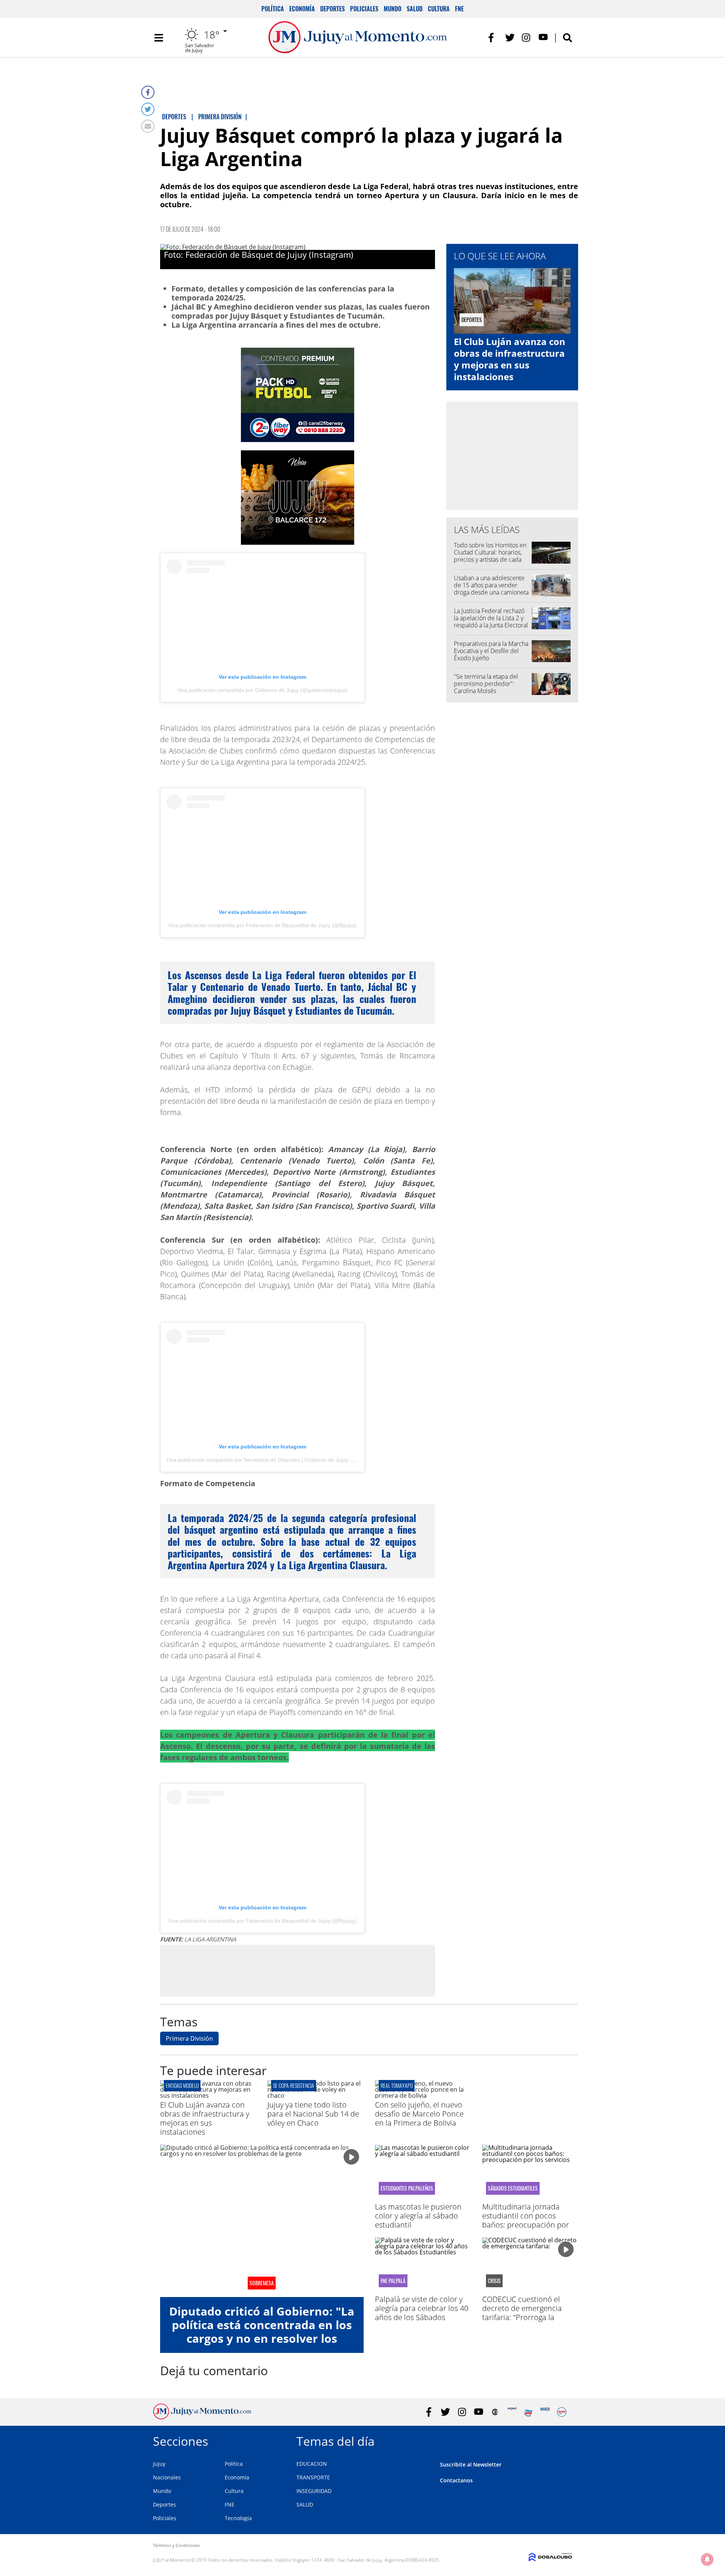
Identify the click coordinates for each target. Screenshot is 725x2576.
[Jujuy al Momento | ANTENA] (512, 2412)
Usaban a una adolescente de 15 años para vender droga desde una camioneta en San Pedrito (491, 589)
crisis (494, 2281)
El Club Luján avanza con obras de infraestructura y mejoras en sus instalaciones (510, 359)
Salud (415, 9)
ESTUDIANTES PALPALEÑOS (407, 2188)
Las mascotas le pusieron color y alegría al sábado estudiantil (418, 2216)
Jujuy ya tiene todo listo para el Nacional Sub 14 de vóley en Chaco (313, 2114)
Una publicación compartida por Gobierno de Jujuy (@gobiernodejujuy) (262, 690)
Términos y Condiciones (176, 2545)
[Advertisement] (298, 1971)
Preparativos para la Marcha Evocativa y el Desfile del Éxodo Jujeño (491, 651)
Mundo (393, 9)
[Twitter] (148, 109)
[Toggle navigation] (159, 38)
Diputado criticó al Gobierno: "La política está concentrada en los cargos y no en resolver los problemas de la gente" (262, 2332)
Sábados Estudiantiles (513, 2188)
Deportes (332, 9)
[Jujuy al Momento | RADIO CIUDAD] (562, 2412)
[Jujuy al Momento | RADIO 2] (545, 2412)
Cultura (439, 9)
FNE (459, 9)
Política (273, 9)
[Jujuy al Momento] (202, 2417)
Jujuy (159, 2464)
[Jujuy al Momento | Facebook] (493, 38)
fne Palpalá (393, 2281)
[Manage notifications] (707, 2559)
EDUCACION (312, 2464)
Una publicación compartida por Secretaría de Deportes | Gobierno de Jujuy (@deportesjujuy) (279, 1460)
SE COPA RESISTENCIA (294, 2085)
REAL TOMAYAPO (397, 2085)
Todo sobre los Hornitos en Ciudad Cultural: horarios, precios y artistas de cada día (490, 556)
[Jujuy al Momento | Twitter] (510, 38)
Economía (302, 9)
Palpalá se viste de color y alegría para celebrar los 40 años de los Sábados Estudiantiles (422, 2313)
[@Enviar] (148, 126)
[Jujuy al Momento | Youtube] (543, 38)
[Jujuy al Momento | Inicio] (564, 2440)
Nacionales (167, 2477)
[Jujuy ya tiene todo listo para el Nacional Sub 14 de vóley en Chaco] (315, 2095)
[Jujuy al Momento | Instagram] (527, 38)
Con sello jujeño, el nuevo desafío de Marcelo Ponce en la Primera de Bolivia (419, 2114)
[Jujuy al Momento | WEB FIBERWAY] (528, 2412)
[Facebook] (148, 92)
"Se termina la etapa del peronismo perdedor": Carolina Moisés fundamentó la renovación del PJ (489, 691)
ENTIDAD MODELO (182, 2085)
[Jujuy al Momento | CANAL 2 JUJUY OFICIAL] (495, 2412)
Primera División (189, 2038)
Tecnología (238, 2518)
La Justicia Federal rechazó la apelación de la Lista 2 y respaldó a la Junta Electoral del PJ (491, 622)
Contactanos (456, 2480)
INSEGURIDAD (314, 2491)
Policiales (364, 9)
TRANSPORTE (313, 2477)
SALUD (305, 2504)
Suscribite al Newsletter (471, 2464)
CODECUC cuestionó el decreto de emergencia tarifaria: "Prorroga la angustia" (522, 2313)
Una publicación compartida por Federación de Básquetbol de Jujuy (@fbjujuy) (262, 925)
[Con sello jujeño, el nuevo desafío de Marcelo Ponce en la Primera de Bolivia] (423, 2095)
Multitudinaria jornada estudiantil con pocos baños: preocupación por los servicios (526, 2220)
